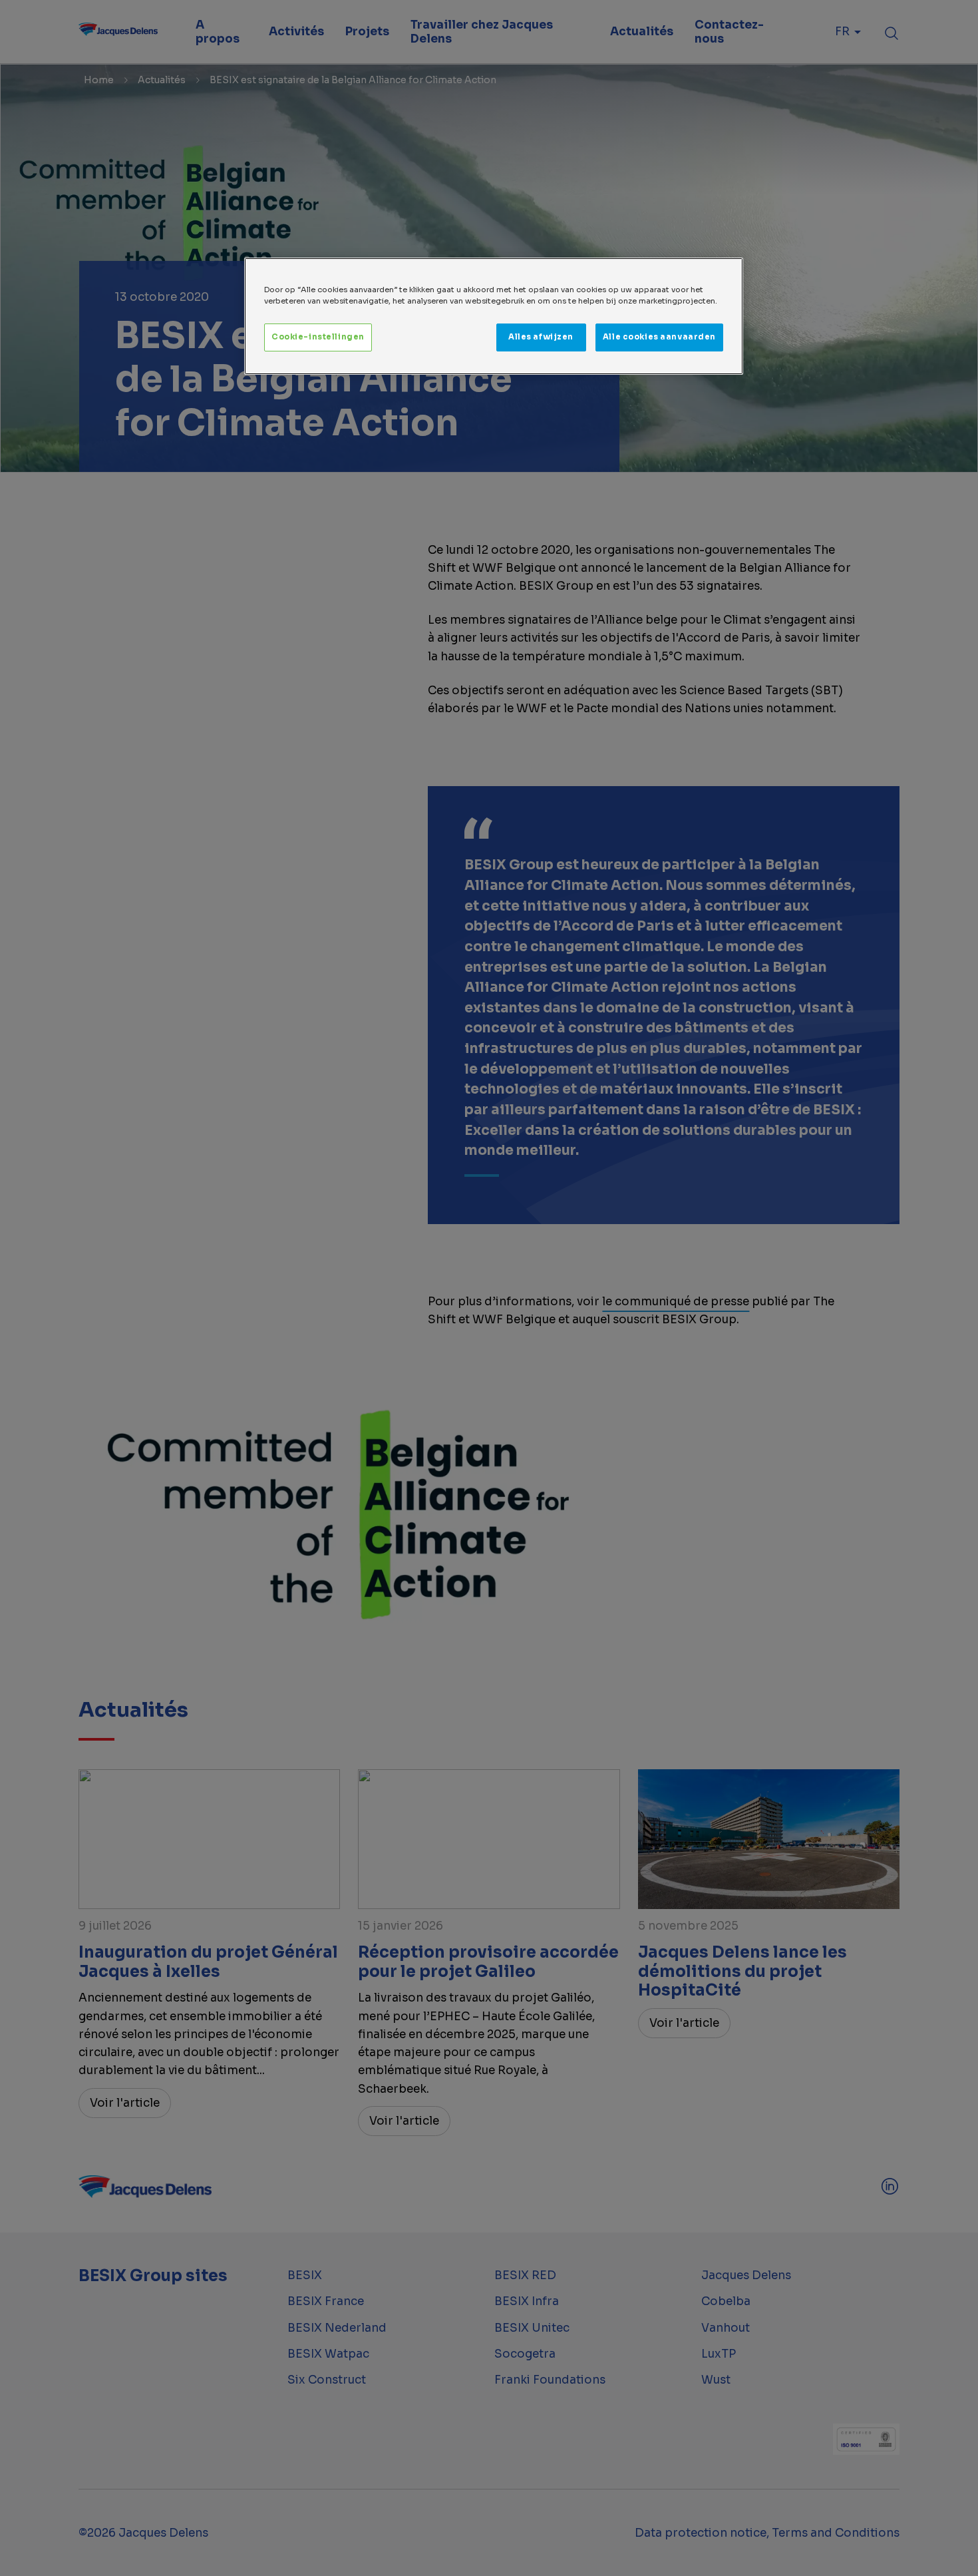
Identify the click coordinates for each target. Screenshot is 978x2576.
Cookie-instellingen (318, 337)
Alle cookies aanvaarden (659, 337)
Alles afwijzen (541, 337)
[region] (494, 316)
